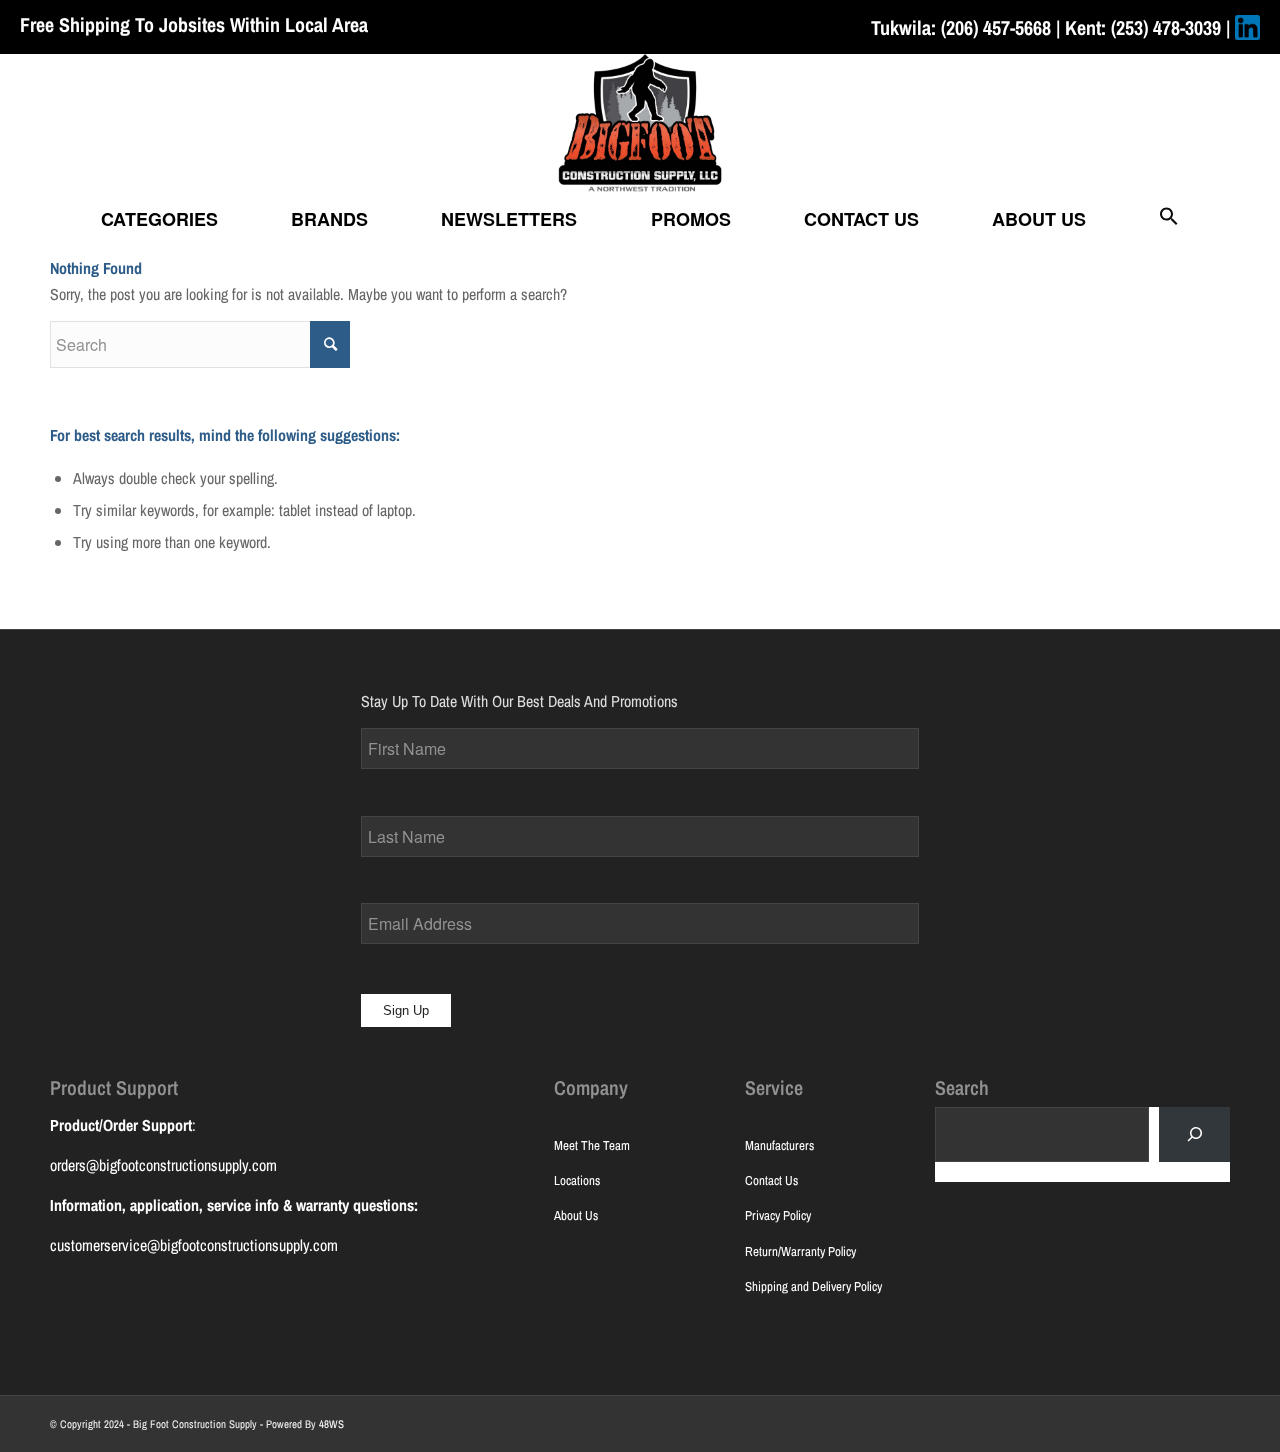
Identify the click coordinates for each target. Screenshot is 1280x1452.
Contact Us (771, 1180)
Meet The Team (592, 1145)
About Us (576, 1215)
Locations (577, 1180)
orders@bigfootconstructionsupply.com (163, 1165)
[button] (1169, 219)
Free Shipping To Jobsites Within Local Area (194, 24)
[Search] (1194, 1134)
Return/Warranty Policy (800, 1251)
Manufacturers (779, 1145)
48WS (331, 1424)
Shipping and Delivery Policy (813, 1286)
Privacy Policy (778, 1215)
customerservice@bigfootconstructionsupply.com (194, 1245)
